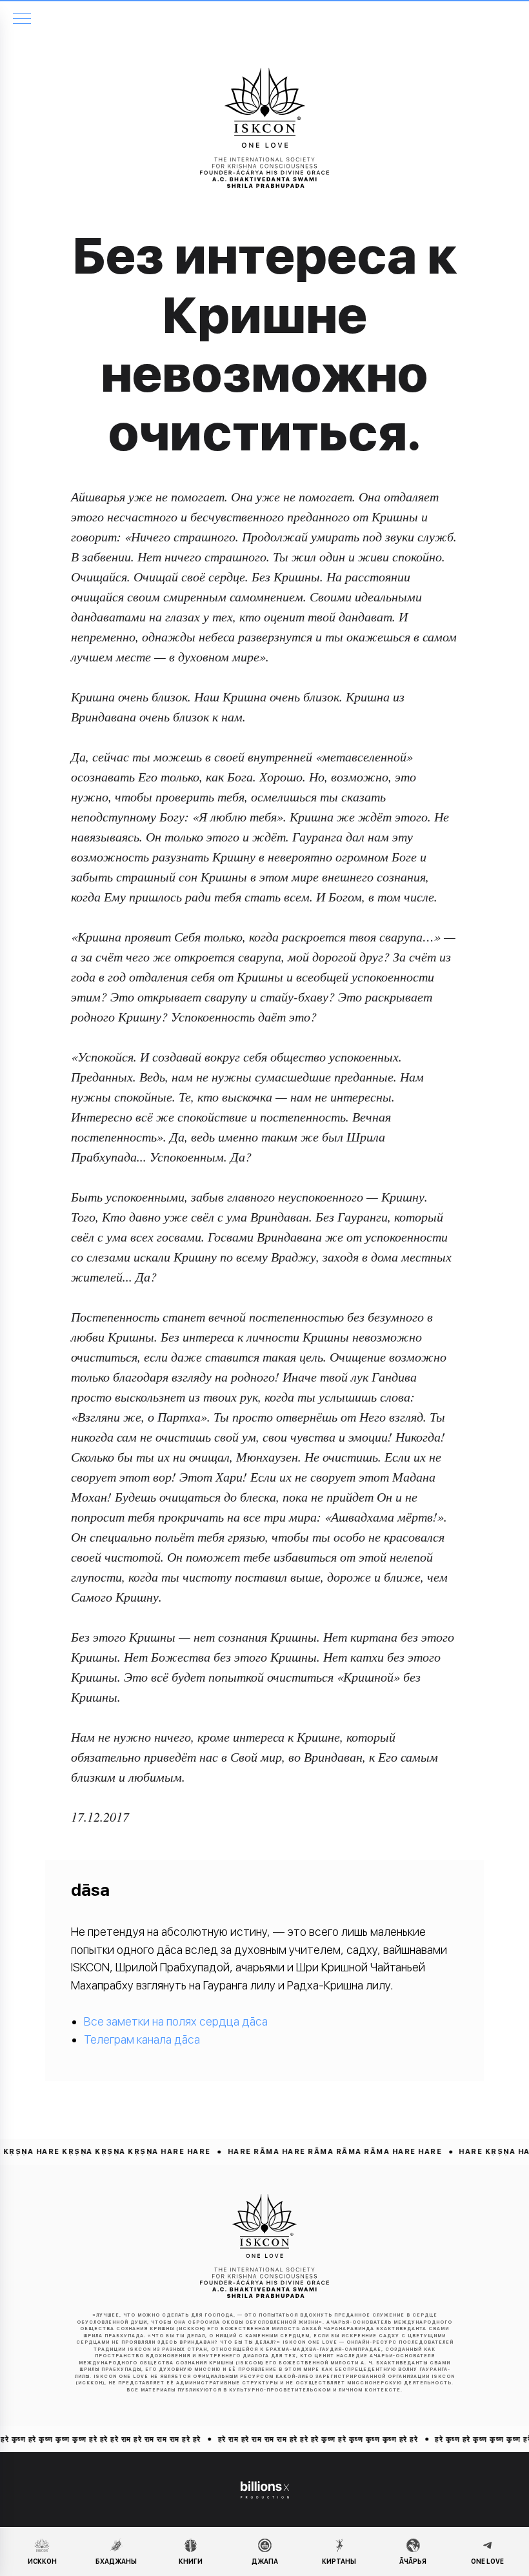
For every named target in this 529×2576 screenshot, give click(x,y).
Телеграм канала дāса (142, 2039)
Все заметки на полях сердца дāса (176, 2021)
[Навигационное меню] (22, 19)
